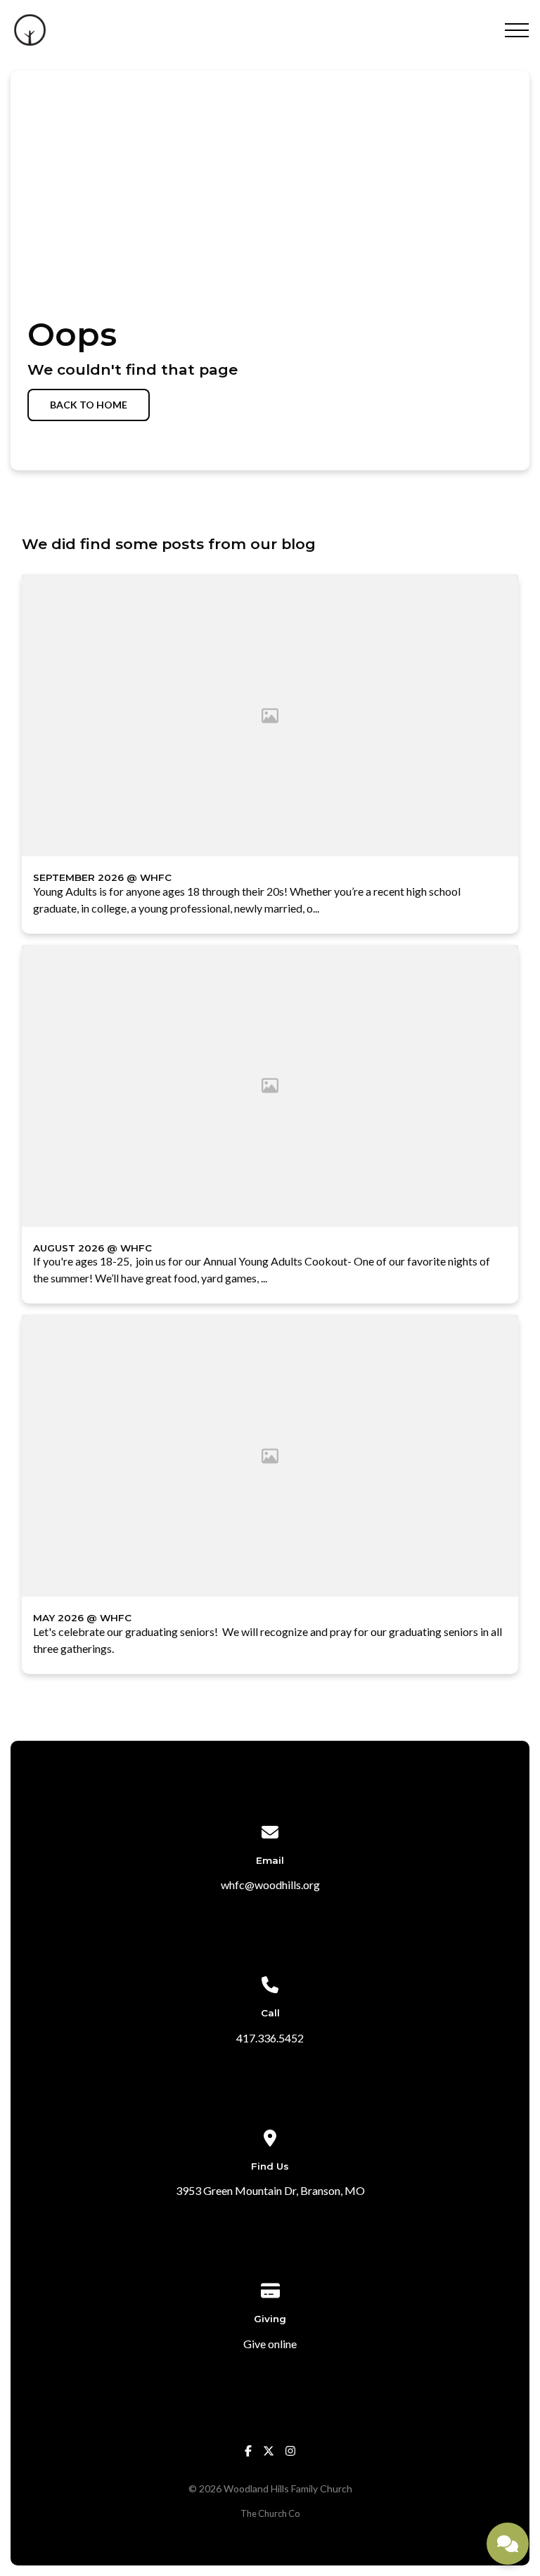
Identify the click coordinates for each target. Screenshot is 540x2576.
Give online (270, 2344)
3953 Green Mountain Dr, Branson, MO (270, 2190)
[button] (517, 30)
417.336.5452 (270, 2038)
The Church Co (270, 2513)
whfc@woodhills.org (270, 1885)
